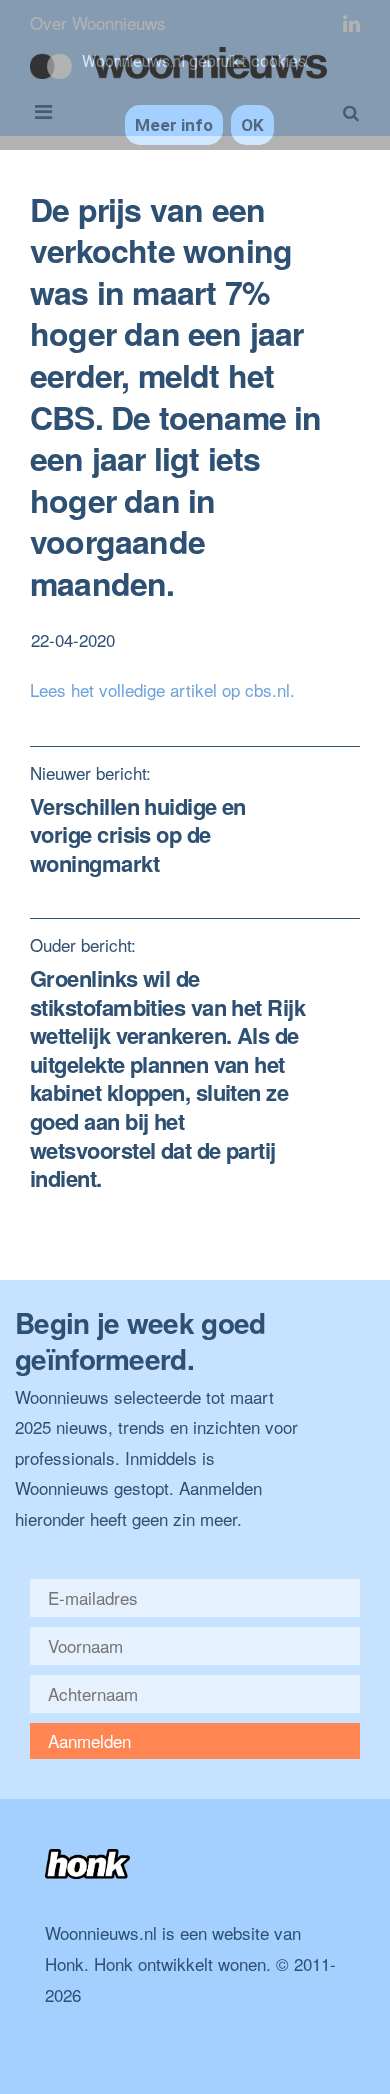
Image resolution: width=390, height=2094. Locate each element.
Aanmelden (89, 1740)
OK (252, 125)
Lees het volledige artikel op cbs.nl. (162, 689)
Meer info (174, 125)
